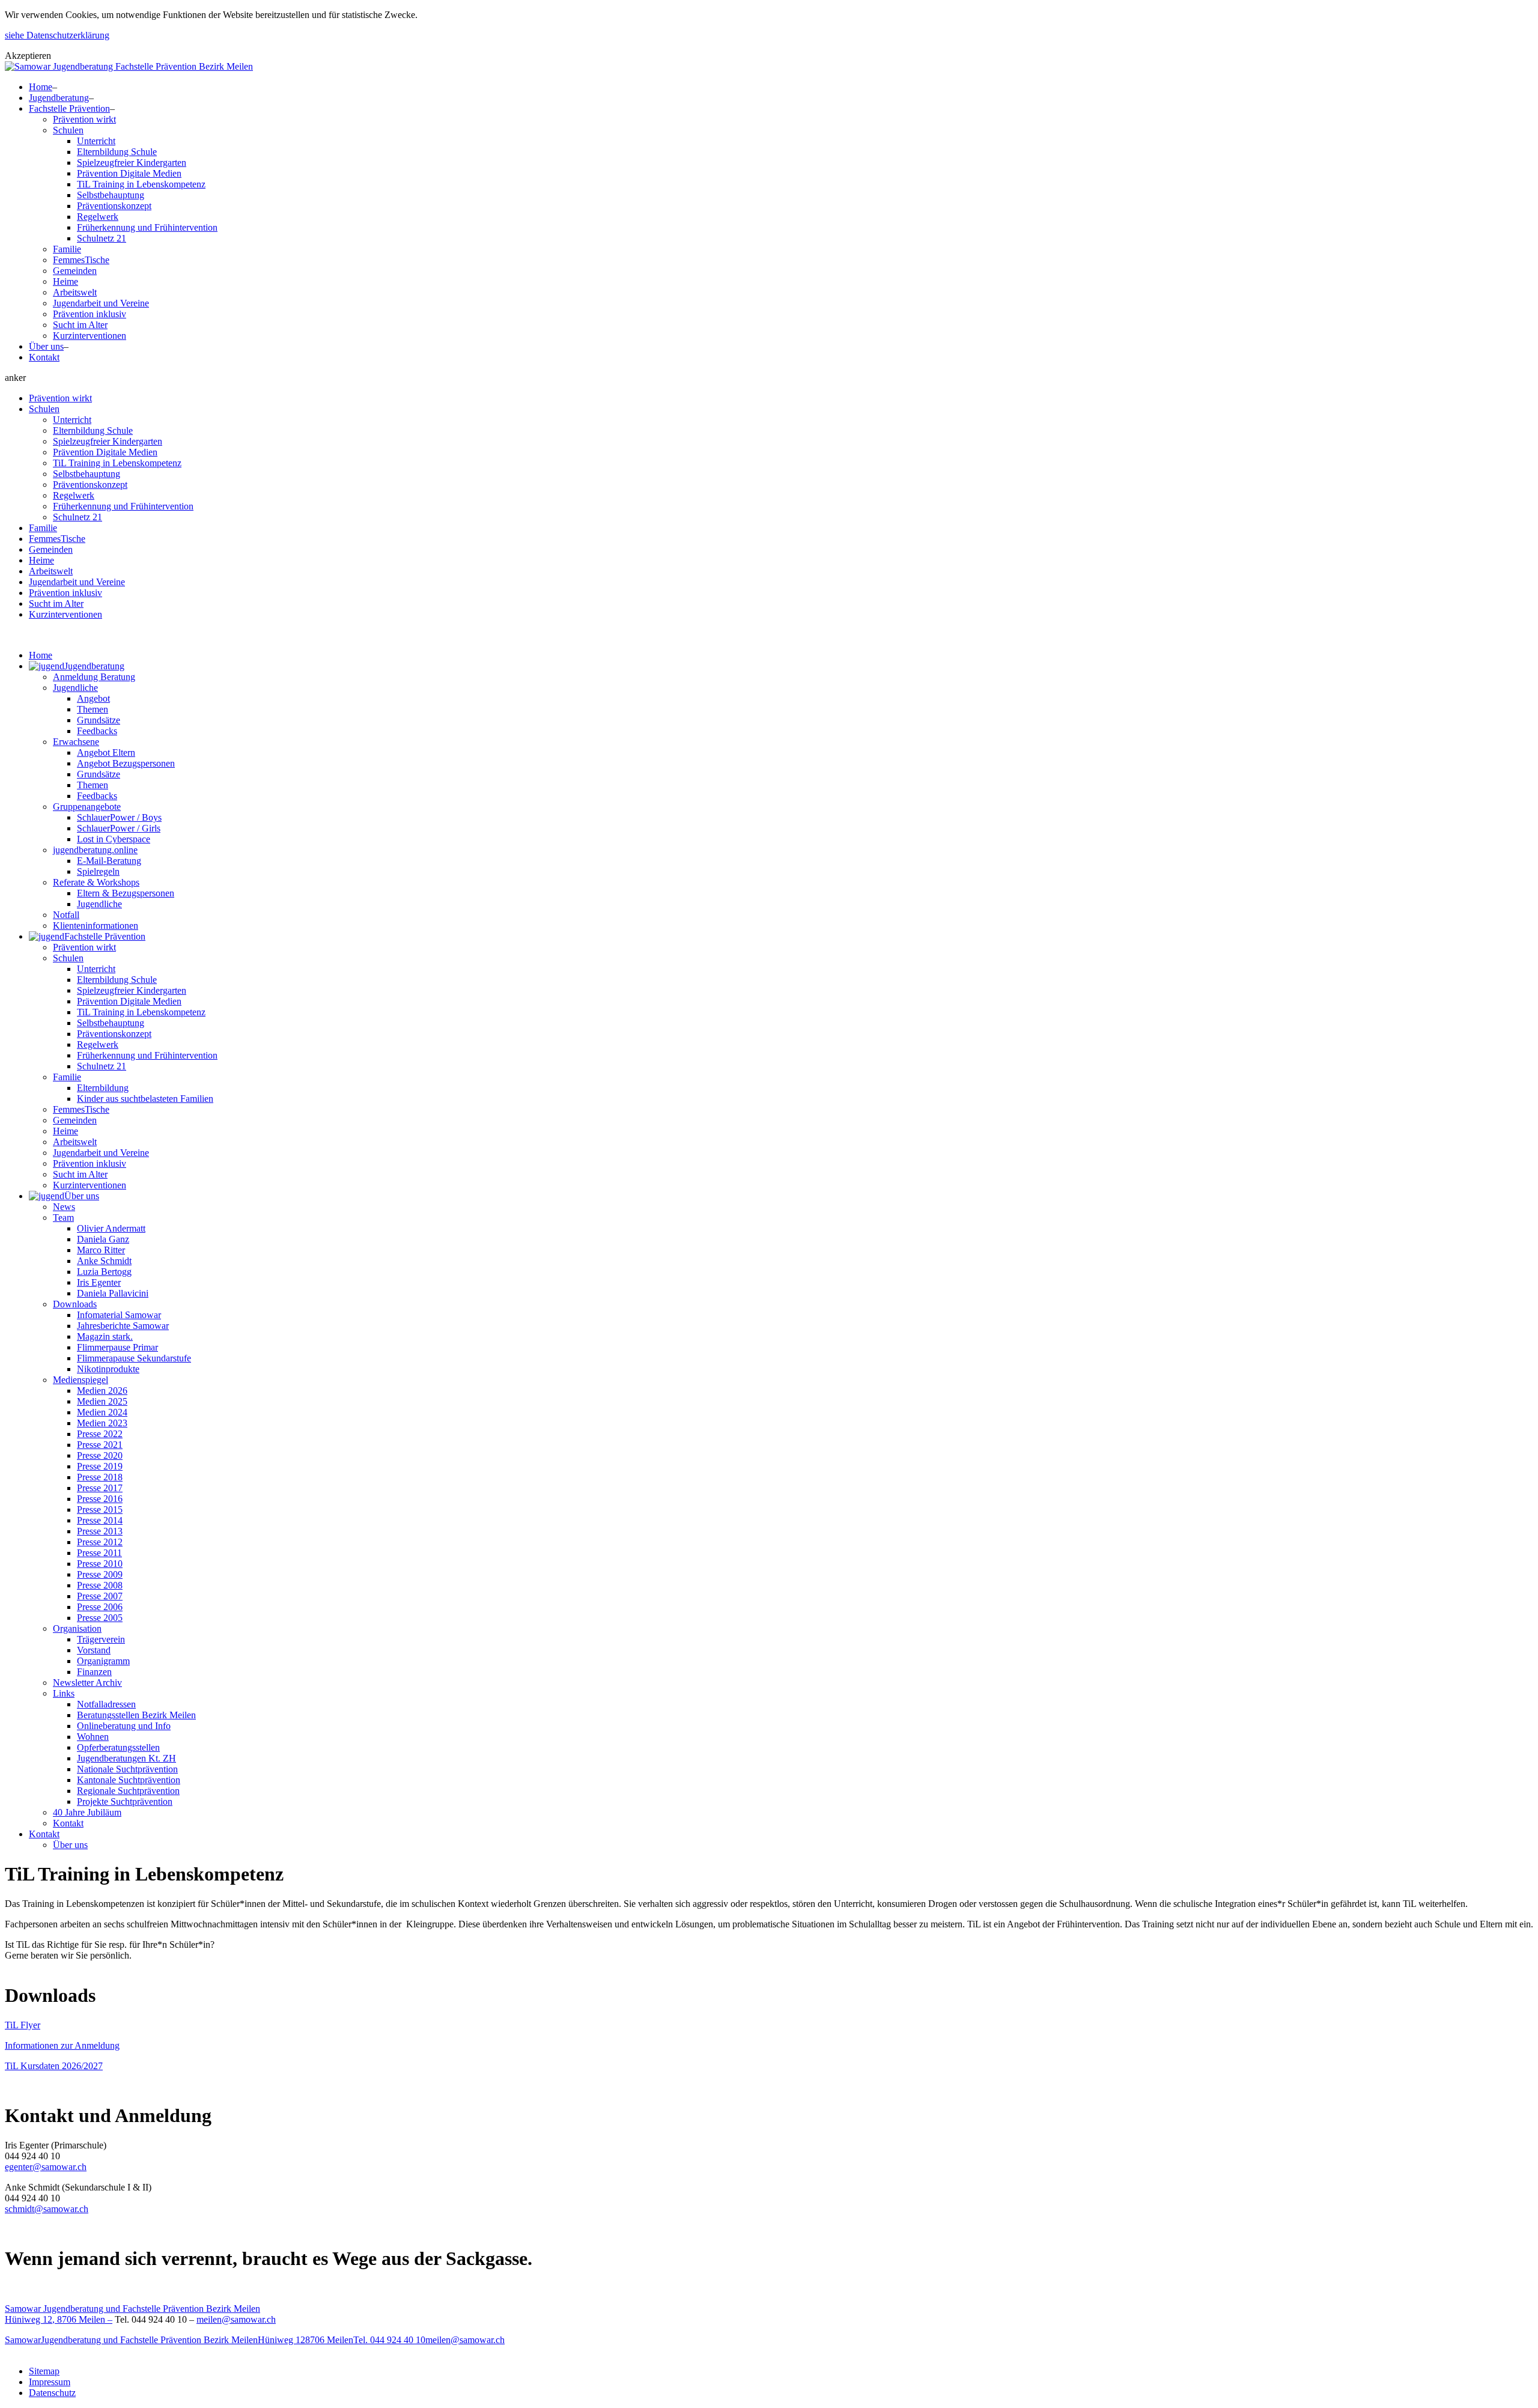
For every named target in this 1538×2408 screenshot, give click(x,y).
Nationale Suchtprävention (127, 1769)
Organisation (77, 1628)
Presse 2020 (100, 1455)
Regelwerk (98, 217)
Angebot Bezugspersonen (126, 763)
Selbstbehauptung (111, 195)
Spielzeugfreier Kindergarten (132, 163)
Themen (93, 709)
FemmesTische (81, 260)
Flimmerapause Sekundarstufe (134, 1358)
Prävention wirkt (84, 119)
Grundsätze (99, 720)
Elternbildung (103, 1088)
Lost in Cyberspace (114, 839)
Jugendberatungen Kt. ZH (126, 1758)
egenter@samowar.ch (46, 2167)
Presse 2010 (100, 1564)
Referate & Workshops (96, 882)
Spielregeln (98, 871)
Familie (67, 249)
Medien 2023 (102, 1423)
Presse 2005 (100, 1618)
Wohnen (93, 1737)
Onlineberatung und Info (124, 1726)
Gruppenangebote (87, 807)
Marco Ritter (101, 1250)
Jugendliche (75, 688)
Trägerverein (101, 1639)
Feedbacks (97, 731)
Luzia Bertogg (104, 1272)
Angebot (93, 698)
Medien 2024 (102, 1412)
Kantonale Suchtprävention (129, 1780)
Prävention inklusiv (90, 314)
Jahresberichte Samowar (123, 1326)
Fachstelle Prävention (69, 108)
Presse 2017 (100, 1488)
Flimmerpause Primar (117, 1347)
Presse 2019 (100, 1466)
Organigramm (103, 1661)
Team (63, 1218)
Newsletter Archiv (87, 1683)
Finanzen (94, 1672)
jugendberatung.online (95, 850)
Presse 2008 (100, 1585)
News (64, 1207)
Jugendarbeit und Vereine (101, 303)
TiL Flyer (23, 2025)
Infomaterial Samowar (119, 1315)
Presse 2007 (100, 1596)
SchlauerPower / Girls (119, 828)
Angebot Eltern (106, 752)
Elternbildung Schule (117, 152)
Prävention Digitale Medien (129, 173)
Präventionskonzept (114, 206)
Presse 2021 (100, 1445)
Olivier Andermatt (111, 1228)
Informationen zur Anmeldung (62, 2045)
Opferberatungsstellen (118, 1747)
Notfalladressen (106, 1704)
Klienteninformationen (96, 926)
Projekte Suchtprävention (125, 1801)
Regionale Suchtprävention (128, 1791)
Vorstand (94, 1650)
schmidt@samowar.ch (47, 2209)
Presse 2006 (100, 1607)
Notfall (66, 915)
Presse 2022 (100, 1434)
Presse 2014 (100, 1520)
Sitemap (44, 2371)
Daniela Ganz (103, 1239)
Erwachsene (76, 742)
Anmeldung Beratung (94, 677)
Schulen (68, 130)
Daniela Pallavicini (113, 1293)
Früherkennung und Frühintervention (147, 227)
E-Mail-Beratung (109, 861)
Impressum (50, 2382)
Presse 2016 (100, 1499)
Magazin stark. (105, 1336)
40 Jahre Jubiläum (87, 1812)
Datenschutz (52, 2393)
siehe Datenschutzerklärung (57, 35)
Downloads (75, 1304)
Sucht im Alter (80, 325)
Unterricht (96, 141)
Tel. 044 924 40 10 (389, 2340)
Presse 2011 (99, 1553)
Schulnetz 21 (102, 238)
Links (64, 1693)
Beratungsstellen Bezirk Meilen (136, 1715)
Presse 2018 (100, 1477)
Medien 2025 (102, 1401)
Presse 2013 (100, 1531)
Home (41, 87)
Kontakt (44, 357)
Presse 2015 (100, 1510)
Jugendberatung (59, 98)
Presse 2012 (100, 1542)
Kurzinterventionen (90, 336)
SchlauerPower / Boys (119, 817)
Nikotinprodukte (108, 1369)
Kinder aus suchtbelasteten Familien (145, 1099)
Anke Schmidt (104, 1261)
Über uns (46, 346)
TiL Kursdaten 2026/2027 (54, 2066)
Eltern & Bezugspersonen (126, 893)
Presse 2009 (100, 1574)
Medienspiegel (81, 1380)
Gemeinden (75, 271)
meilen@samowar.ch (236, 2319)
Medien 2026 (102, 1391)
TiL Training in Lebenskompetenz (141, 184)
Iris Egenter (99, 1282)
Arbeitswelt (75, 292)
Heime (65, 281)
